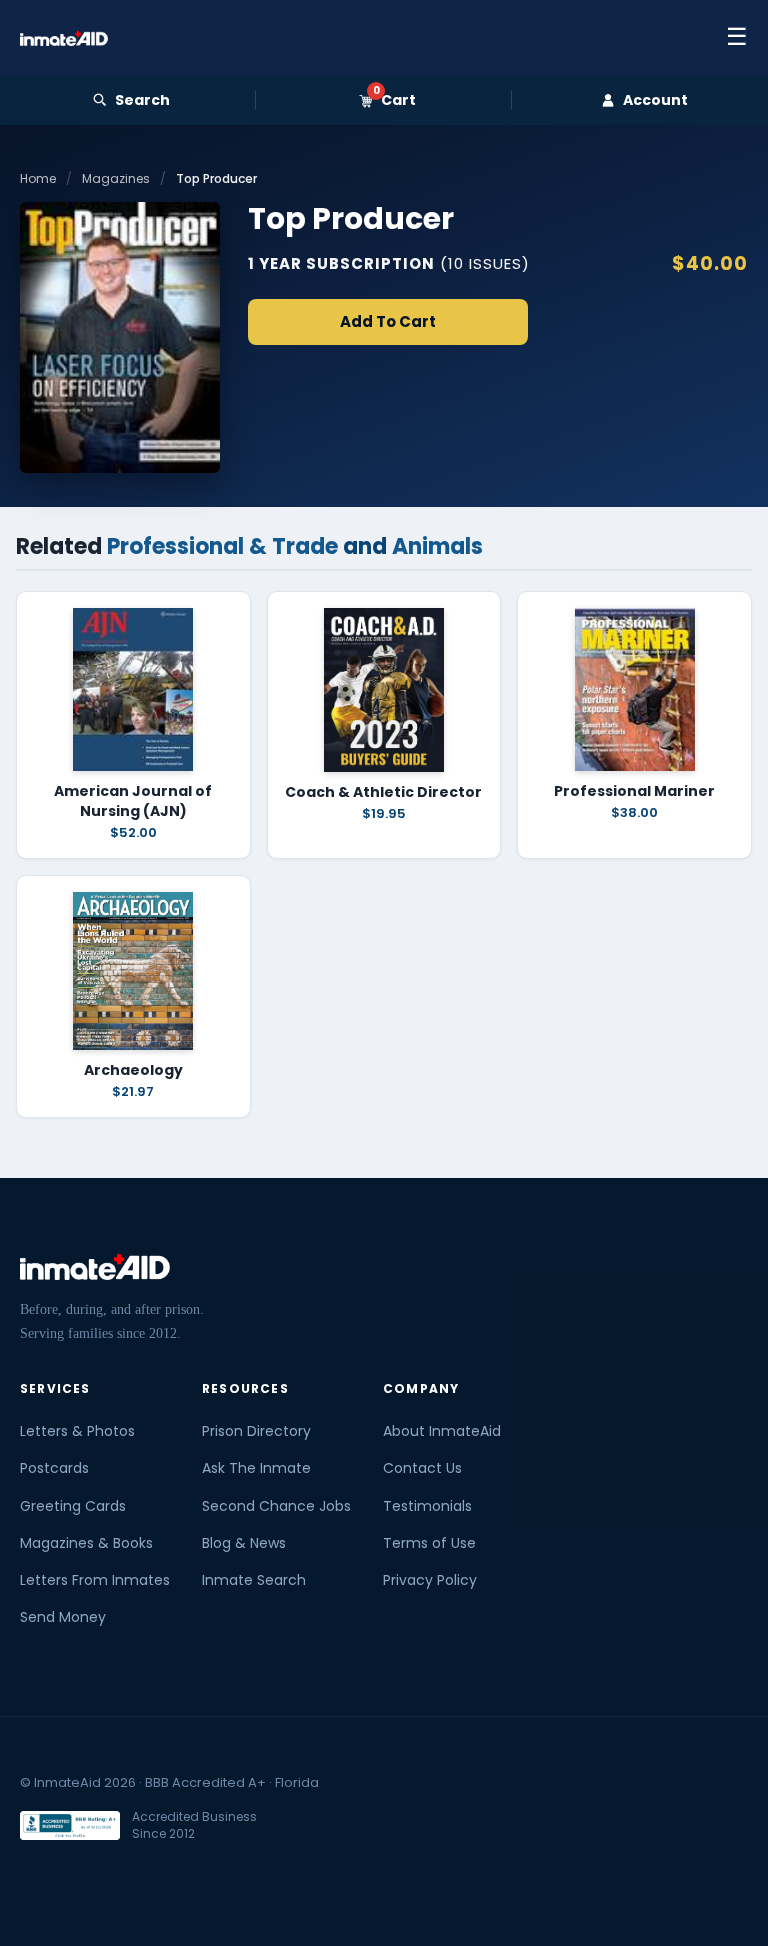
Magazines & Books (86, 1543)
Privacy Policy (430, 1580)
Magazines (116, 178)
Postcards (54, 1468)
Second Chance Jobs (276, 1506)
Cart (394, 100)
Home (38, 178)
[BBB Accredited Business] (70, 1825)
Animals (437, 546)
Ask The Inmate (256, 1468)
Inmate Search (254, 1580)
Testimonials (427, 1506)
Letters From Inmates (95, 1580)
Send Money (63, 1617)
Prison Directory (256, 1431)
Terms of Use (429, 1543)
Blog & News (244, 1543)
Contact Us (422, 1468)
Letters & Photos (77, 1431)
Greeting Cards (73, 1506)
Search (142, 100)
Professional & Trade (222, 546)
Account (655, 100)
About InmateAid (442, 1431)
